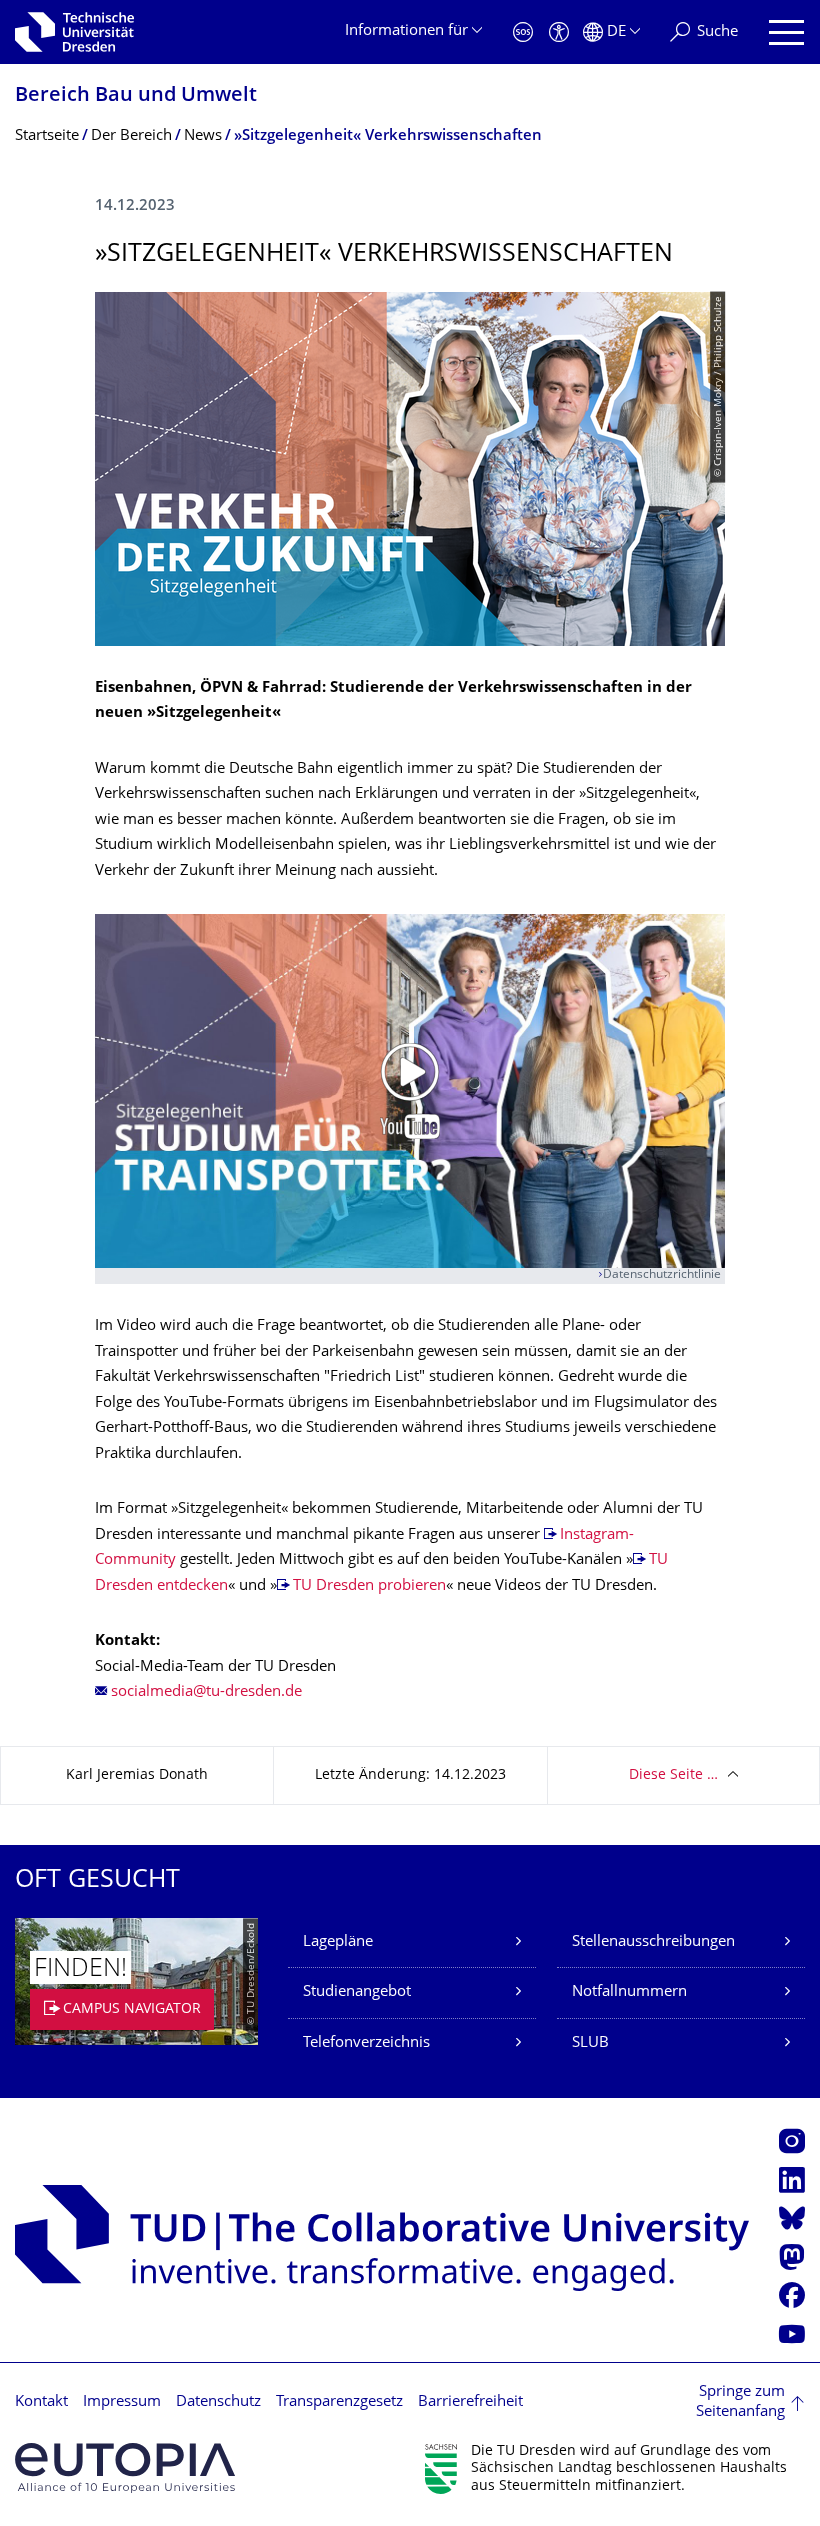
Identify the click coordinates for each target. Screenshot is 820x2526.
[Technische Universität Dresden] (74, 32)
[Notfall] (523, 32)
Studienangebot (357, 1992)
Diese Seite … (673, 1775)
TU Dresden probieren (369, 1586)
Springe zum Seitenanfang (740, 2402)
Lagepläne (338, 1942)
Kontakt (41, 2402)
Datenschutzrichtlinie (662, 1275)
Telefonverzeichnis (366, 2043)
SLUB (590, 2043)
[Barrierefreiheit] (559, 32)
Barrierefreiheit (470, 2402)
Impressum (122, 2402)
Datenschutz (218, 2402)
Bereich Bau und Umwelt (136, 96)
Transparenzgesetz (339, 2402)
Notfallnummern (629, 1992)
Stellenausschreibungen (653, 1942)
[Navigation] (786, 32)
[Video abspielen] (410, 1091)
